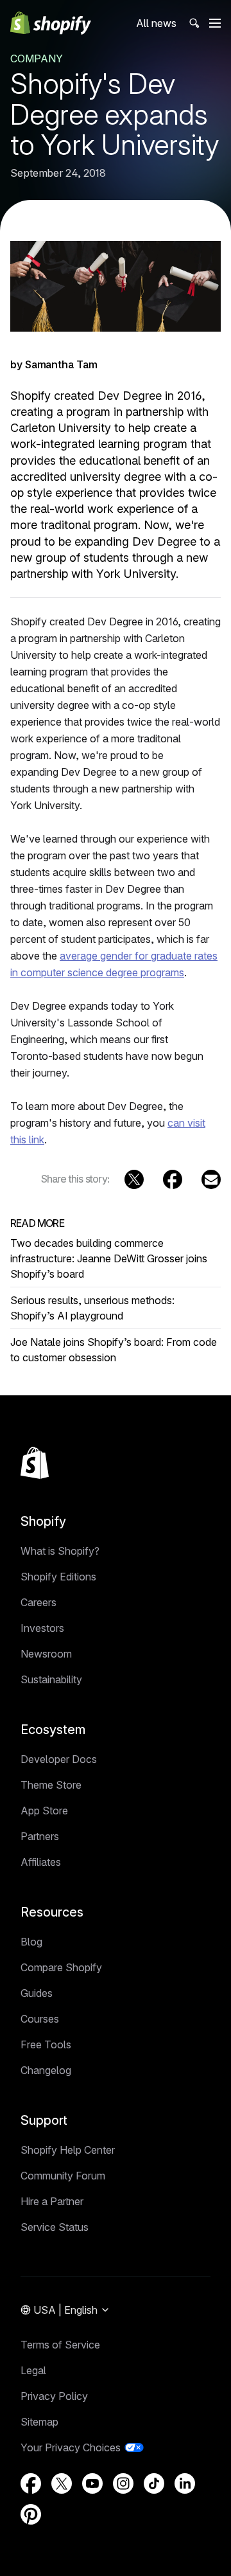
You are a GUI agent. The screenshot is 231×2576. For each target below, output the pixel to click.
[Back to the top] (35, 1463)
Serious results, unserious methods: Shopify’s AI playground (92, 1308)
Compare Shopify (61, 1967)
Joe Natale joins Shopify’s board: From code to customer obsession (114, 1350)
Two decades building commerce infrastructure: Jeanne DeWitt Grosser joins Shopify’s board (109, 1258)
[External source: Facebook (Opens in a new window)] (173, 1179)
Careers (38, 1602)
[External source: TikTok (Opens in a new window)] (154, 2483)
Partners (40, 1836)
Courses (40, 2019)
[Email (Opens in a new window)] (211, 1179)
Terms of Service (60, 2345)
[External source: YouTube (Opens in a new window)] (92, 2483)
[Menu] (215, 23)
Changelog (46, 2070)
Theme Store (51, 1785)
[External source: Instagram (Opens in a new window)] (123, 2483)
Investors (42, 1628)
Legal (33, 2370)
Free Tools (46, 2044)
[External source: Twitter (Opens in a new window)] (134, 1179)
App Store (44, 1811)
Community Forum (63, 2176)
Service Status (55, 2227)
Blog (31, 1942)
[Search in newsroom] (193, 23)
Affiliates (41, 1862)
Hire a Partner (52, 2201)
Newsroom (46, 1654)
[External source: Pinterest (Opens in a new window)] (31, 2514)
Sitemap (39, 2422)
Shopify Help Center (68, 2150)
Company (37, 58)
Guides (37, 1993)
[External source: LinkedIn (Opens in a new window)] (185, 2483)
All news (156, 23)
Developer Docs (59, 1759)
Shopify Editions (58, 1577)
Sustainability (51, 1679)
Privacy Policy (54, 2396)
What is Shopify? (60, 1551)
